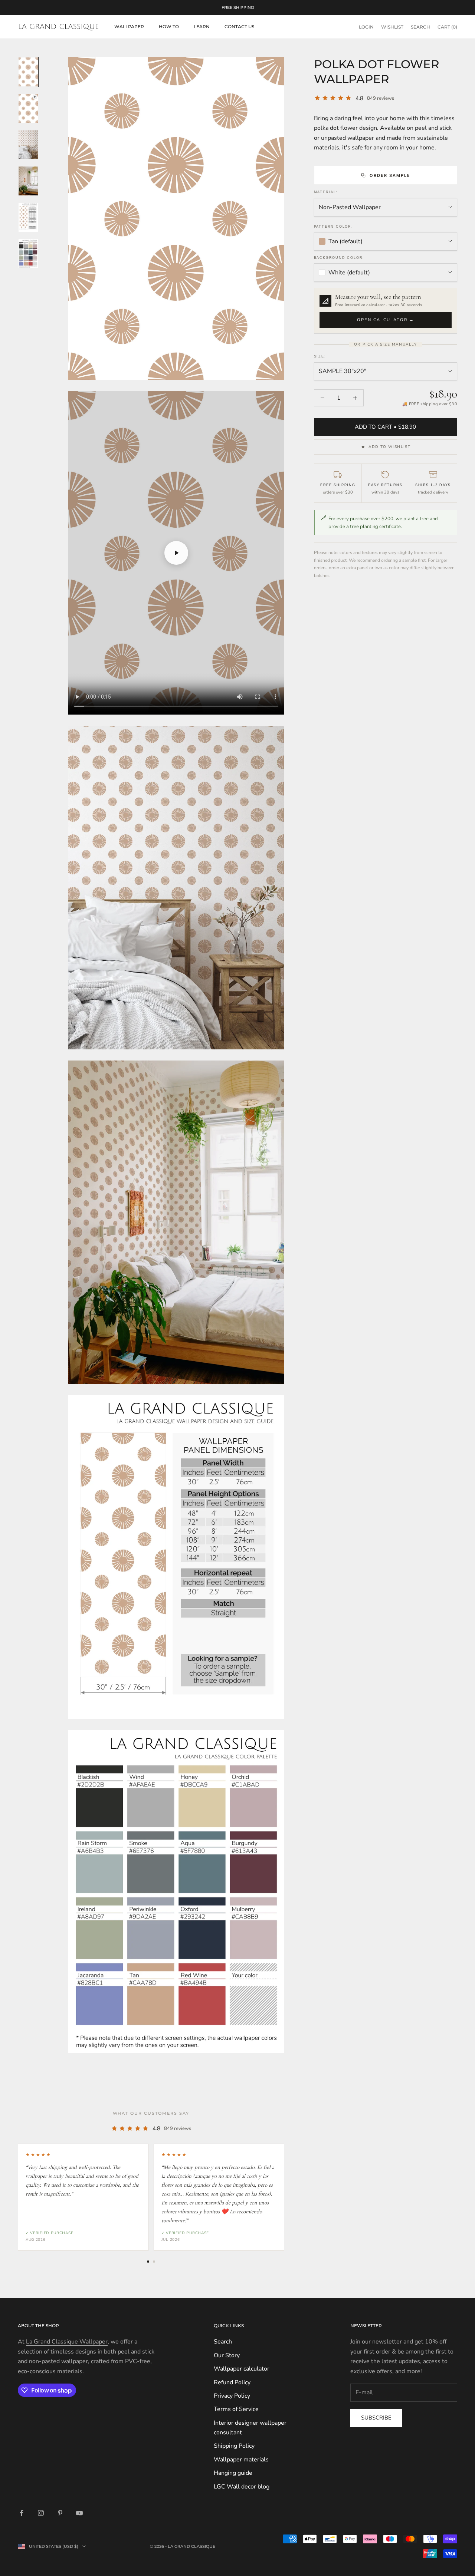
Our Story (227, 2355)
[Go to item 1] (28, 72)
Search (223, 2342)
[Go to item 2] (28, 108)
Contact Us (239, 27)
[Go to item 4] (28, 181)
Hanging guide (233, 2473)
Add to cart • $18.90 (385, 427)
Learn (202, 27)
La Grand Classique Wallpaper (67, 2342)
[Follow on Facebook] (22, 2513)
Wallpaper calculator (242, 2369)
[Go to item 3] (28, 145)
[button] (386, 311)
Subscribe (376, 2418)
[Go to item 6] (28, 254)
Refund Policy (232, 2382)
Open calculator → (386, 320)
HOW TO (169, 27)
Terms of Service (236, 2409)
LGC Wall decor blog (242, 2487)
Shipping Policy (234, 2446)
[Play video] (176, 553)
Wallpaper (129, 27)
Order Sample (390, 175)
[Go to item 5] (28, 217)
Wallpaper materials (241, 2460)
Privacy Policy (232, 2396)
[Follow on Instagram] (41, 2513)
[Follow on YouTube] (79, 2513)
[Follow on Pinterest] (60, 2513)
